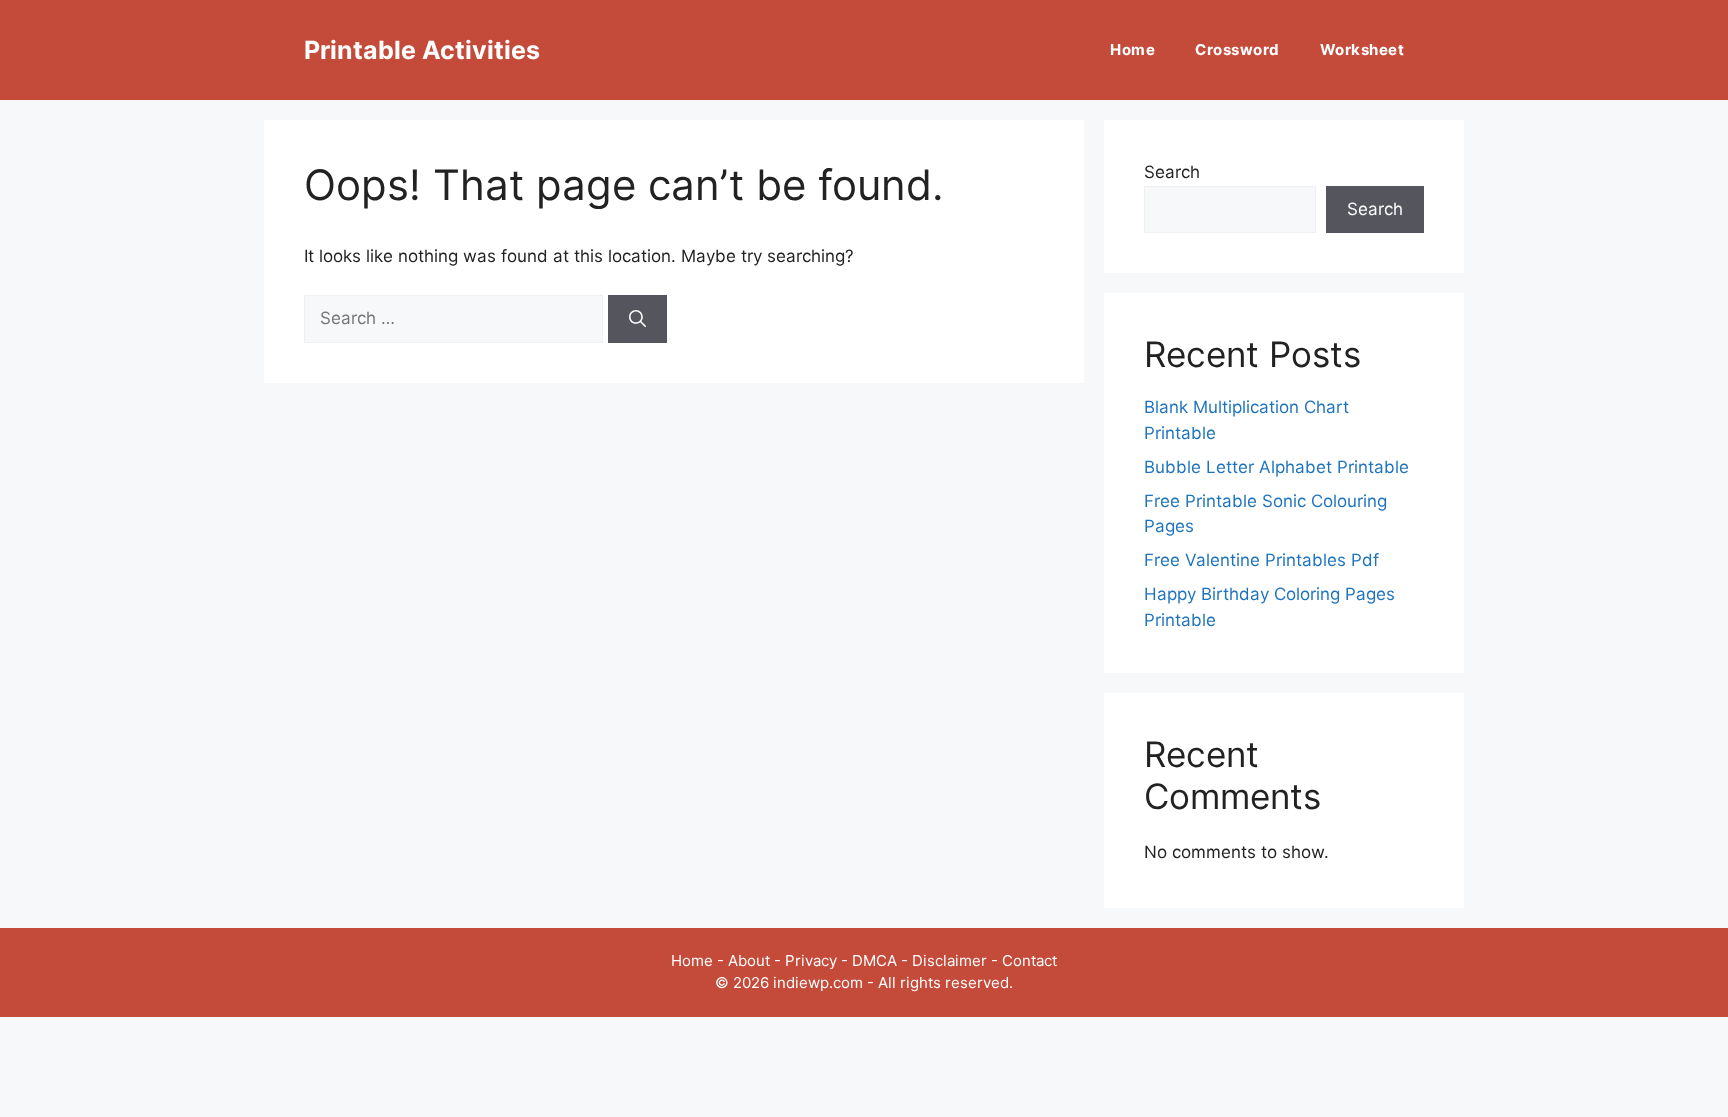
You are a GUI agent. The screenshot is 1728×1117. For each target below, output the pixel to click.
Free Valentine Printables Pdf (1261, 560)
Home (1132, 49)
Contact (1029, 960)
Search (1172, 172)
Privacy (811, 960)
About (749, 960)
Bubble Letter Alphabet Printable (1276, 467)
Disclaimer (949, 960)
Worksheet (1362, 49)
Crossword (1237, 49)
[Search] (637, 319)
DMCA (874, 960)
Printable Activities (422, 50)
